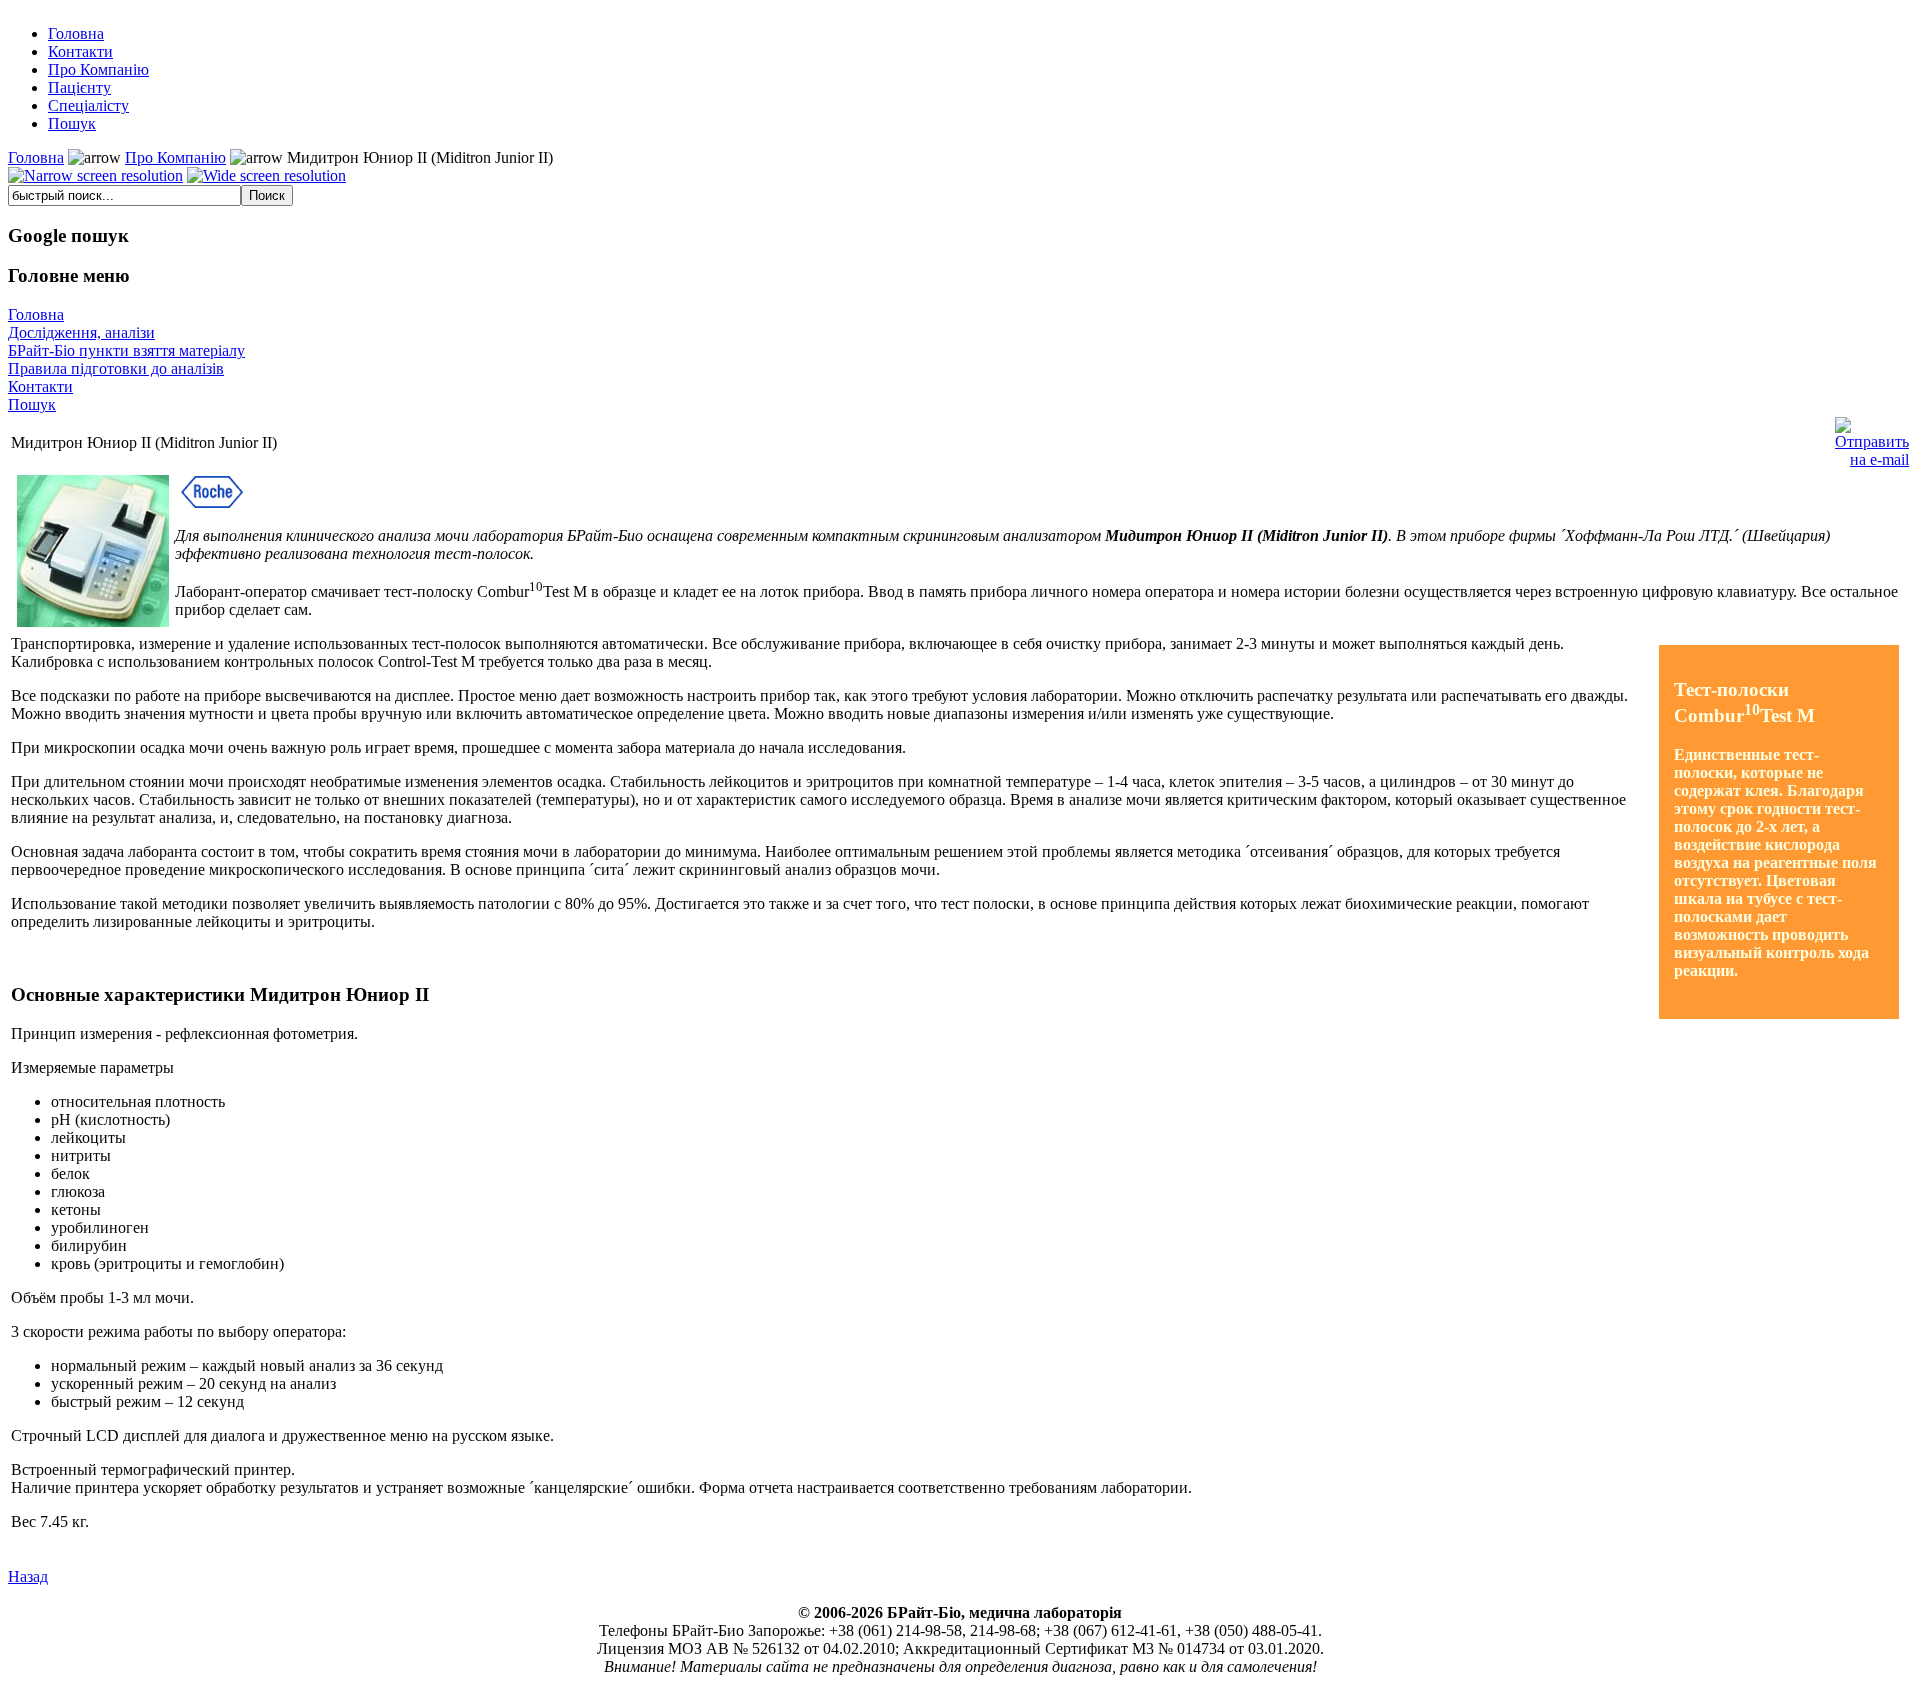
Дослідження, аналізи (81, 332)
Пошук (32, 404)
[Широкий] (266, 176)
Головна (36, 157)
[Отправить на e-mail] (1872, 437)
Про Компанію (175, 157)
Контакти (40, 386)
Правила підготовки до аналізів (116, 368)
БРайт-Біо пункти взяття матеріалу (126, 350)
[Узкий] (95, 176)
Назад (28, 1576)
